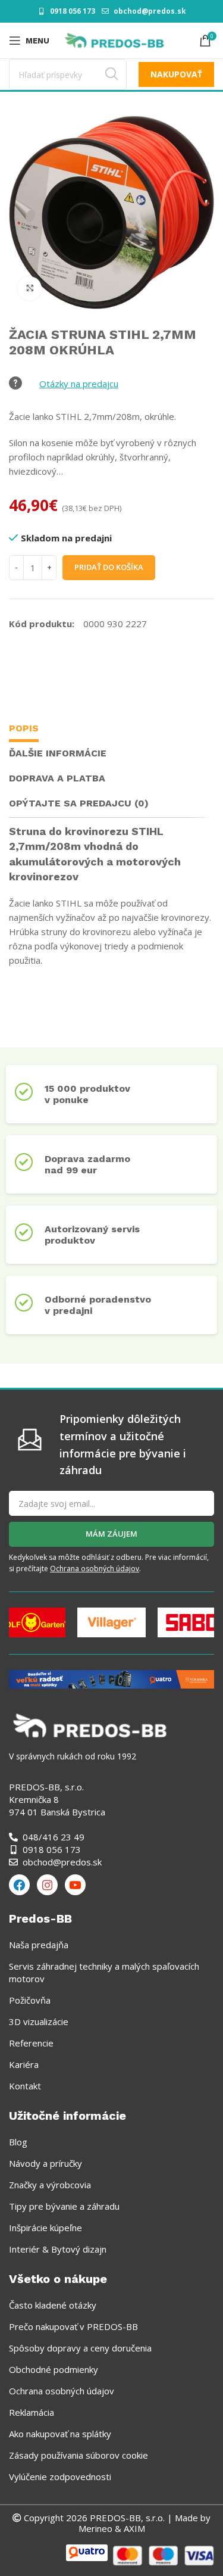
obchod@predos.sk (150, 11)
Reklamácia (32, 2412)
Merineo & (100, 2528)
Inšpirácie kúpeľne (45, 2228)
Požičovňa (30, 2000)
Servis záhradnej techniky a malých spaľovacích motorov (104, 1972)
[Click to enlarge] (30, 288)
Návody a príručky (45, 2163)
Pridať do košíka (109, 567)
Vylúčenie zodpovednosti (60, 2477)
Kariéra (24, 2064)
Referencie (31, 2043)
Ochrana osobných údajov (95, 1569)
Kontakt (25, 2086)
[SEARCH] (111, 74)
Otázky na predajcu (79, 384)
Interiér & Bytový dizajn (58, 2249)
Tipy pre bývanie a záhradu (64, 2206)
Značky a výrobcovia (50, 2185)
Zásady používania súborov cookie (78, 2455)
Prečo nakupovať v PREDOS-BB (73, 2326)
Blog (18, 2142)
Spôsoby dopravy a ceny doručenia (80, 2348)
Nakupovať (176, 74)
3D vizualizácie (39, 2021)
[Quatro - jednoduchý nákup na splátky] (111, 1678)
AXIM (133, 2528)
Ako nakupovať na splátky (60, 2434)
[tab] (24, 730)
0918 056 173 (73, 11)
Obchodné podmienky (54, 2369)
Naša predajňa (39, 1945)
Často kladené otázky (53, 2305)
